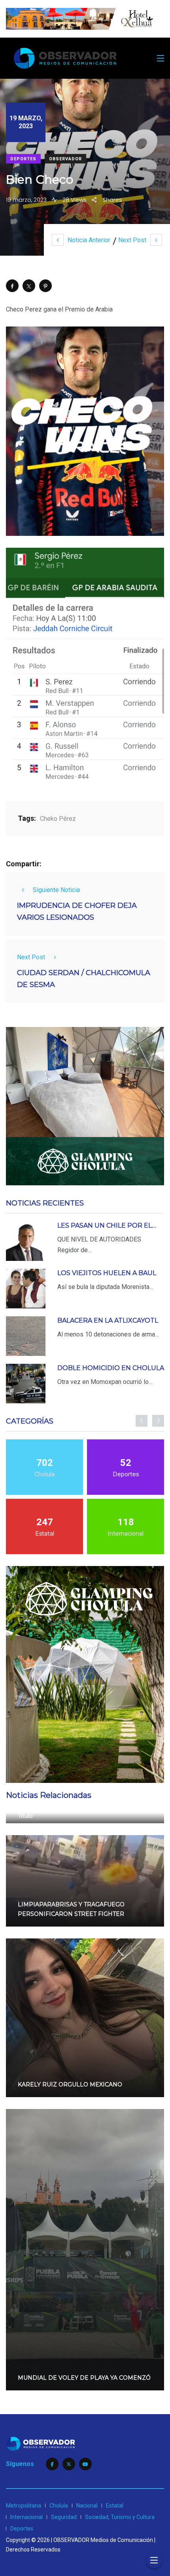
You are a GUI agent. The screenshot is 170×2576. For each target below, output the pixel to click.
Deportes (23, 159)
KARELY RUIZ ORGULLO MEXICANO (70, 2084)
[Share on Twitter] (29, 286)
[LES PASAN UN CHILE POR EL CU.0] (26, 1241)
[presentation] (142, 1421)
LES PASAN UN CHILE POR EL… (107, 1225)
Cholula (59, 2506)
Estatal (115, 2506)
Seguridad (64, 2517)
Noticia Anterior (89, 240)
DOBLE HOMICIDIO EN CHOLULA (111, 1368)
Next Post (132, 240)
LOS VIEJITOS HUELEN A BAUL (107, 1273)
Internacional (26, 2517)
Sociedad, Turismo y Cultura (120, 2517)
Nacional (87, 2506)
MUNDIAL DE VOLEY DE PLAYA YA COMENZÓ (84, 2378)
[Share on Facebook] (12, 286)
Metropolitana (24, 2506)
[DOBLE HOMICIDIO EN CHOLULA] (26, 1384)
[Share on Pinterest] (45, 286)
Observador (65, 159)
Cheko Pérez (58, 819)
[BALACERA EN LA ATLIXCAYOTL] (26, 1336)
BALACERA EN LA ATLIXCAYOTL (108, 1320)
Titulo (25, 1816)
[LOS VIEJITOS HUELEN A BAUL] (26, 1289)
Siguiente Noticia (56, 890)
